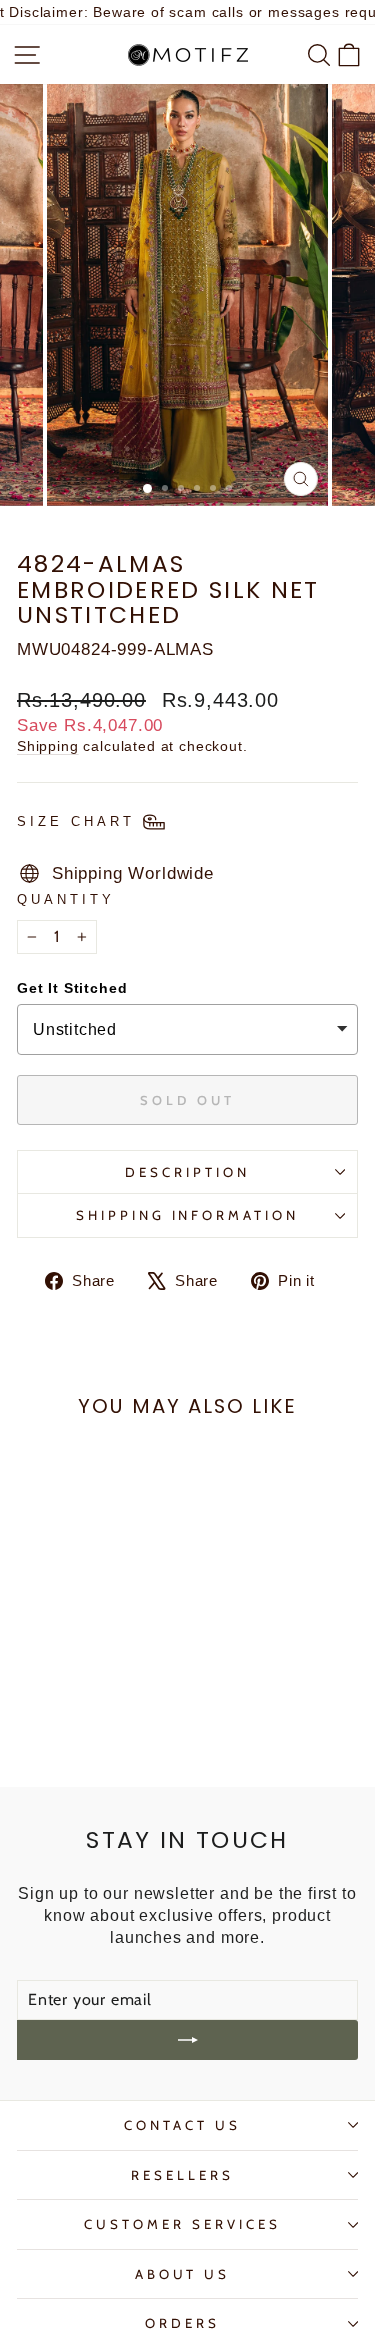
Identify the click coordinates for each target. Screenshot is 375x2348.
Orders (182, 2323)
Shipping (48, 746)
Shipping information (188, 1215)
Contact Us (182, 2125)
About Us (183, 2274)
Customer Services (182, 2224)
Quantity (66, 899)
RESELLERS (182, 2175)
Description (187, 1172)
